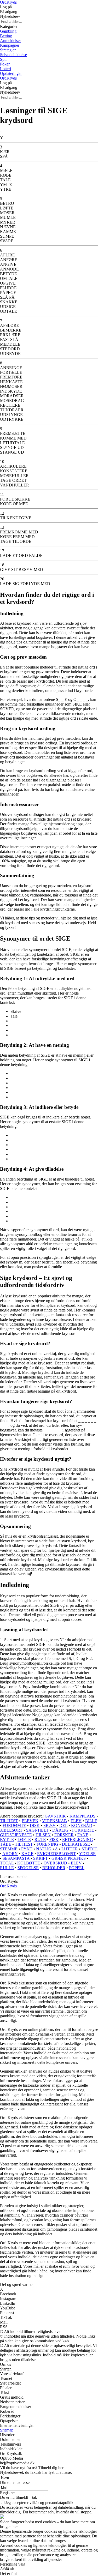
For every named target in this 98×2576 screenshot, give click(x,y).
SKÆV (50, 1825)
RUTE (40, 1840)
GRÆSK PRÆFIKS (69, 1858)
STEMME (9, 1849)
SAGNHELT (37, 1830)
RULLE (7, 1868)
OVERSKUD (55, 1863)
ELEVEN (30, 1821)
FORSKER (64, 1835)
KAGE (27, 1854)
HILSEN (43, 1835)
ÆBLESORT (11, 1830)
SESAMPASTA (16, 1858)
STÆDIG (90, 1849)
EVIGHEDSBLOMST (56, 1854)
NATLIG (44, 1849)
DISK (35, 1825)
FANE (83, 1835)
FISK (54, 1840)
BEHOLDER (54, 1868)
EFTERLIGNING (78, 1840)
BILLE (91, 1821)
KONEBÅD (82, 1825)
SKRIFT (41, 1858)
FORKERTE (83, 1830)
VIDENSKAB (54, 1821)
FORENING (47, 1844)
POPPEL (77, 1868)
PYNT (27, 1849)
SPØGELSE (28, 1868)
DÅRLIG (60, 1830)
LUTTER (70, 1849)
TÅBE (6, 1844)
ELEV (76, 1821)
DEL (63, 1825)
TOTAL (7, 1863)
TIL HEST (9, 1821)
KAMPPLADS (82, 1816)
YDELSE (87, 1854)
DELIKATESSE (76, 1844)
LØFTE (24, 1840)
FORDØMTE (14, 1825)
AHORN (10, 1854)
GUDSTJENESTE (16, 1835)
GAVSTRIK (55, 1816)
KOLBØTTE (29, 1863)
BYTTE (7, 1840)
